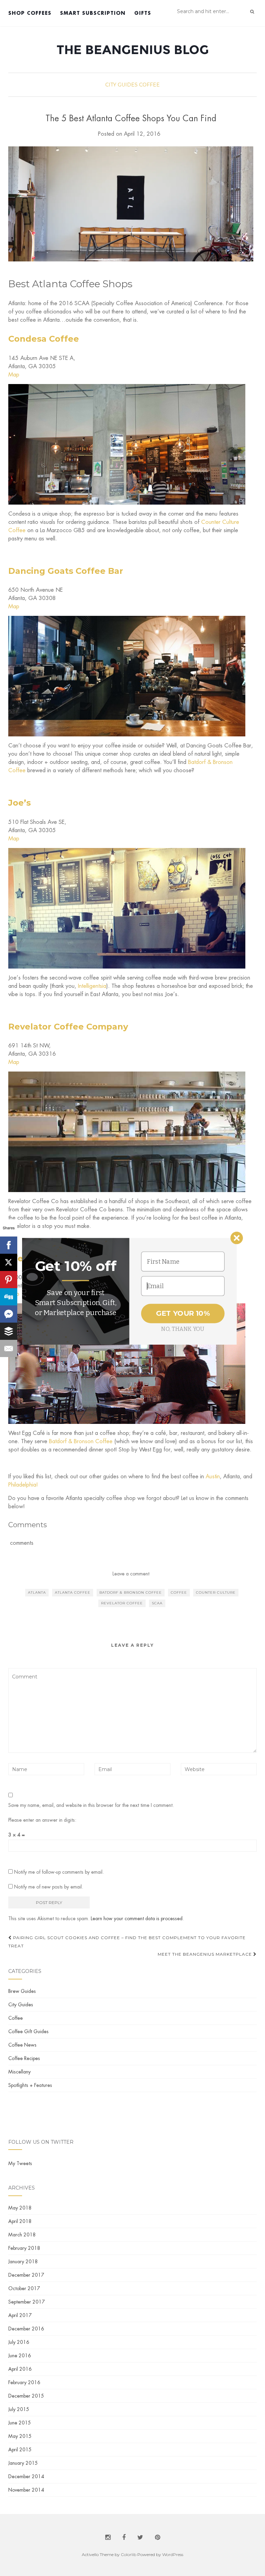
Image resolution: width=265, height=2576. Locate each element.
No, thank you (183, 1329)
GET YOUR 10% (183, 1313)
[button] (76, 1266)
